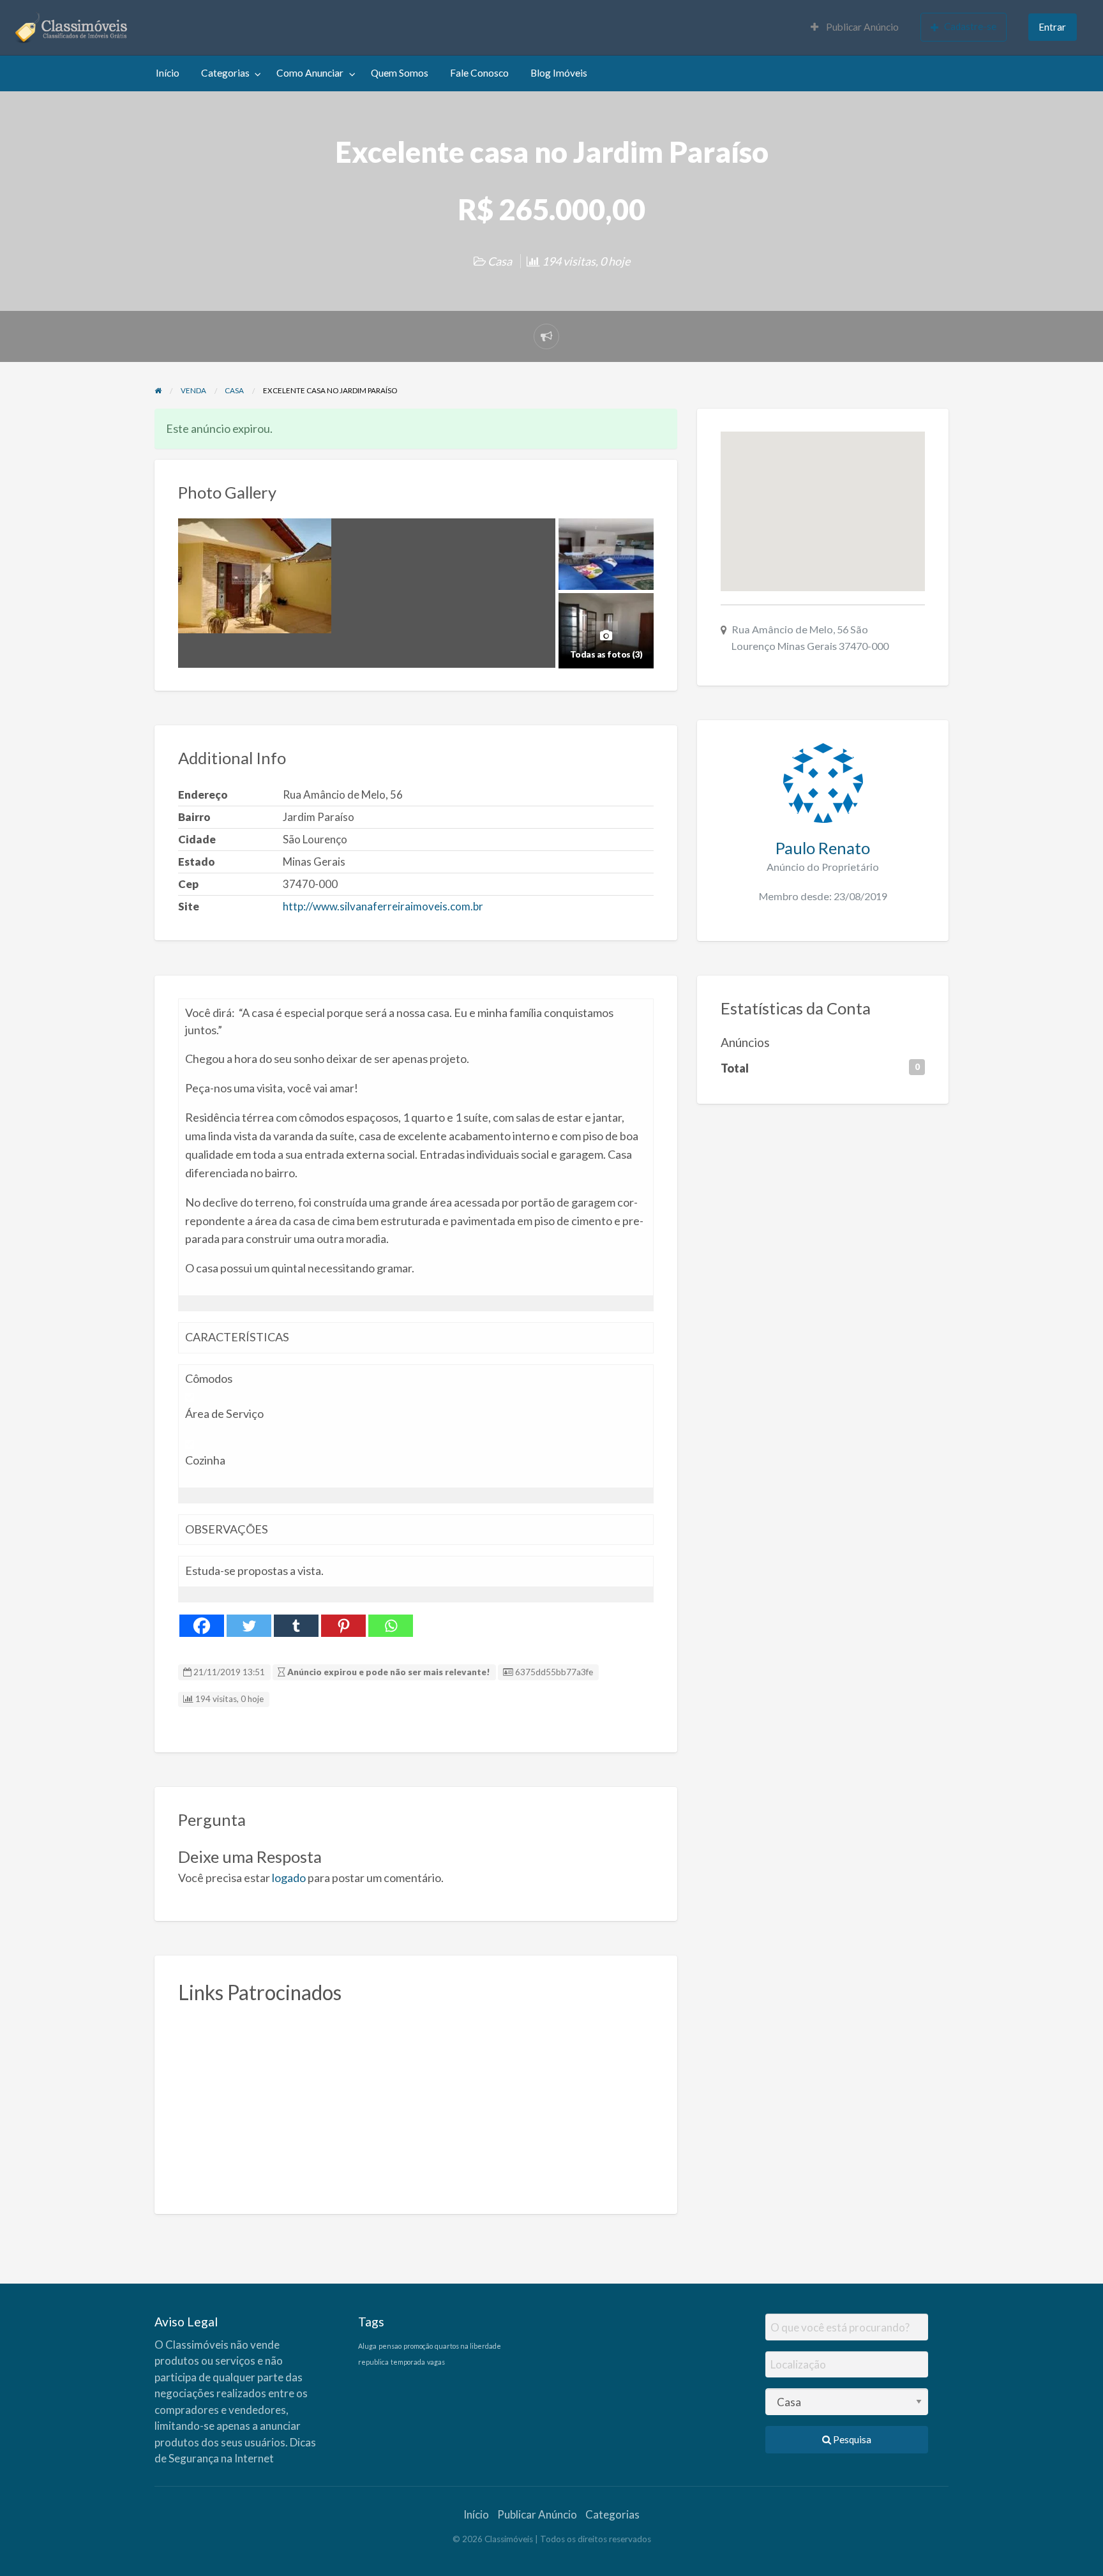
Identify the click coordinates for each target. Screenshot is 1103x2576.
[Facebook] (202, 1626)
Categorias (225, 73)
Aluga (367, 2346)
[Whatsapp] (391, 1626)
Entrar (1052, 27)
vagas (436, 2362)
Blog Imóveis (559, 73)
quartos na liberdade (468, 2346)
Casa (500, 261)
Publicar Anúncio (861, 27)
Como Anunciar (310, 73)
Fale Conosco (479, 73)
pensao (390, 2346)
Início (168, 73)
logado (289, 1878)
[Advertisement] (416, 2102)
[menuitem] (855, 28)
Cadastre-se (970, 26)
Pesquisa (851, 2439)
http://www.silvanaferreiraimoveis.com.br (383, 906)
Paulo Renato (823, 848)
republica (373, 2362)
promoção (418, 2346)
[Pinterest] (343, 1626)
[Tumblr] (296, 1626)
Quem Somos (400, 73)
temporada (408, 2362)
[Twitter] (249, 1626)
